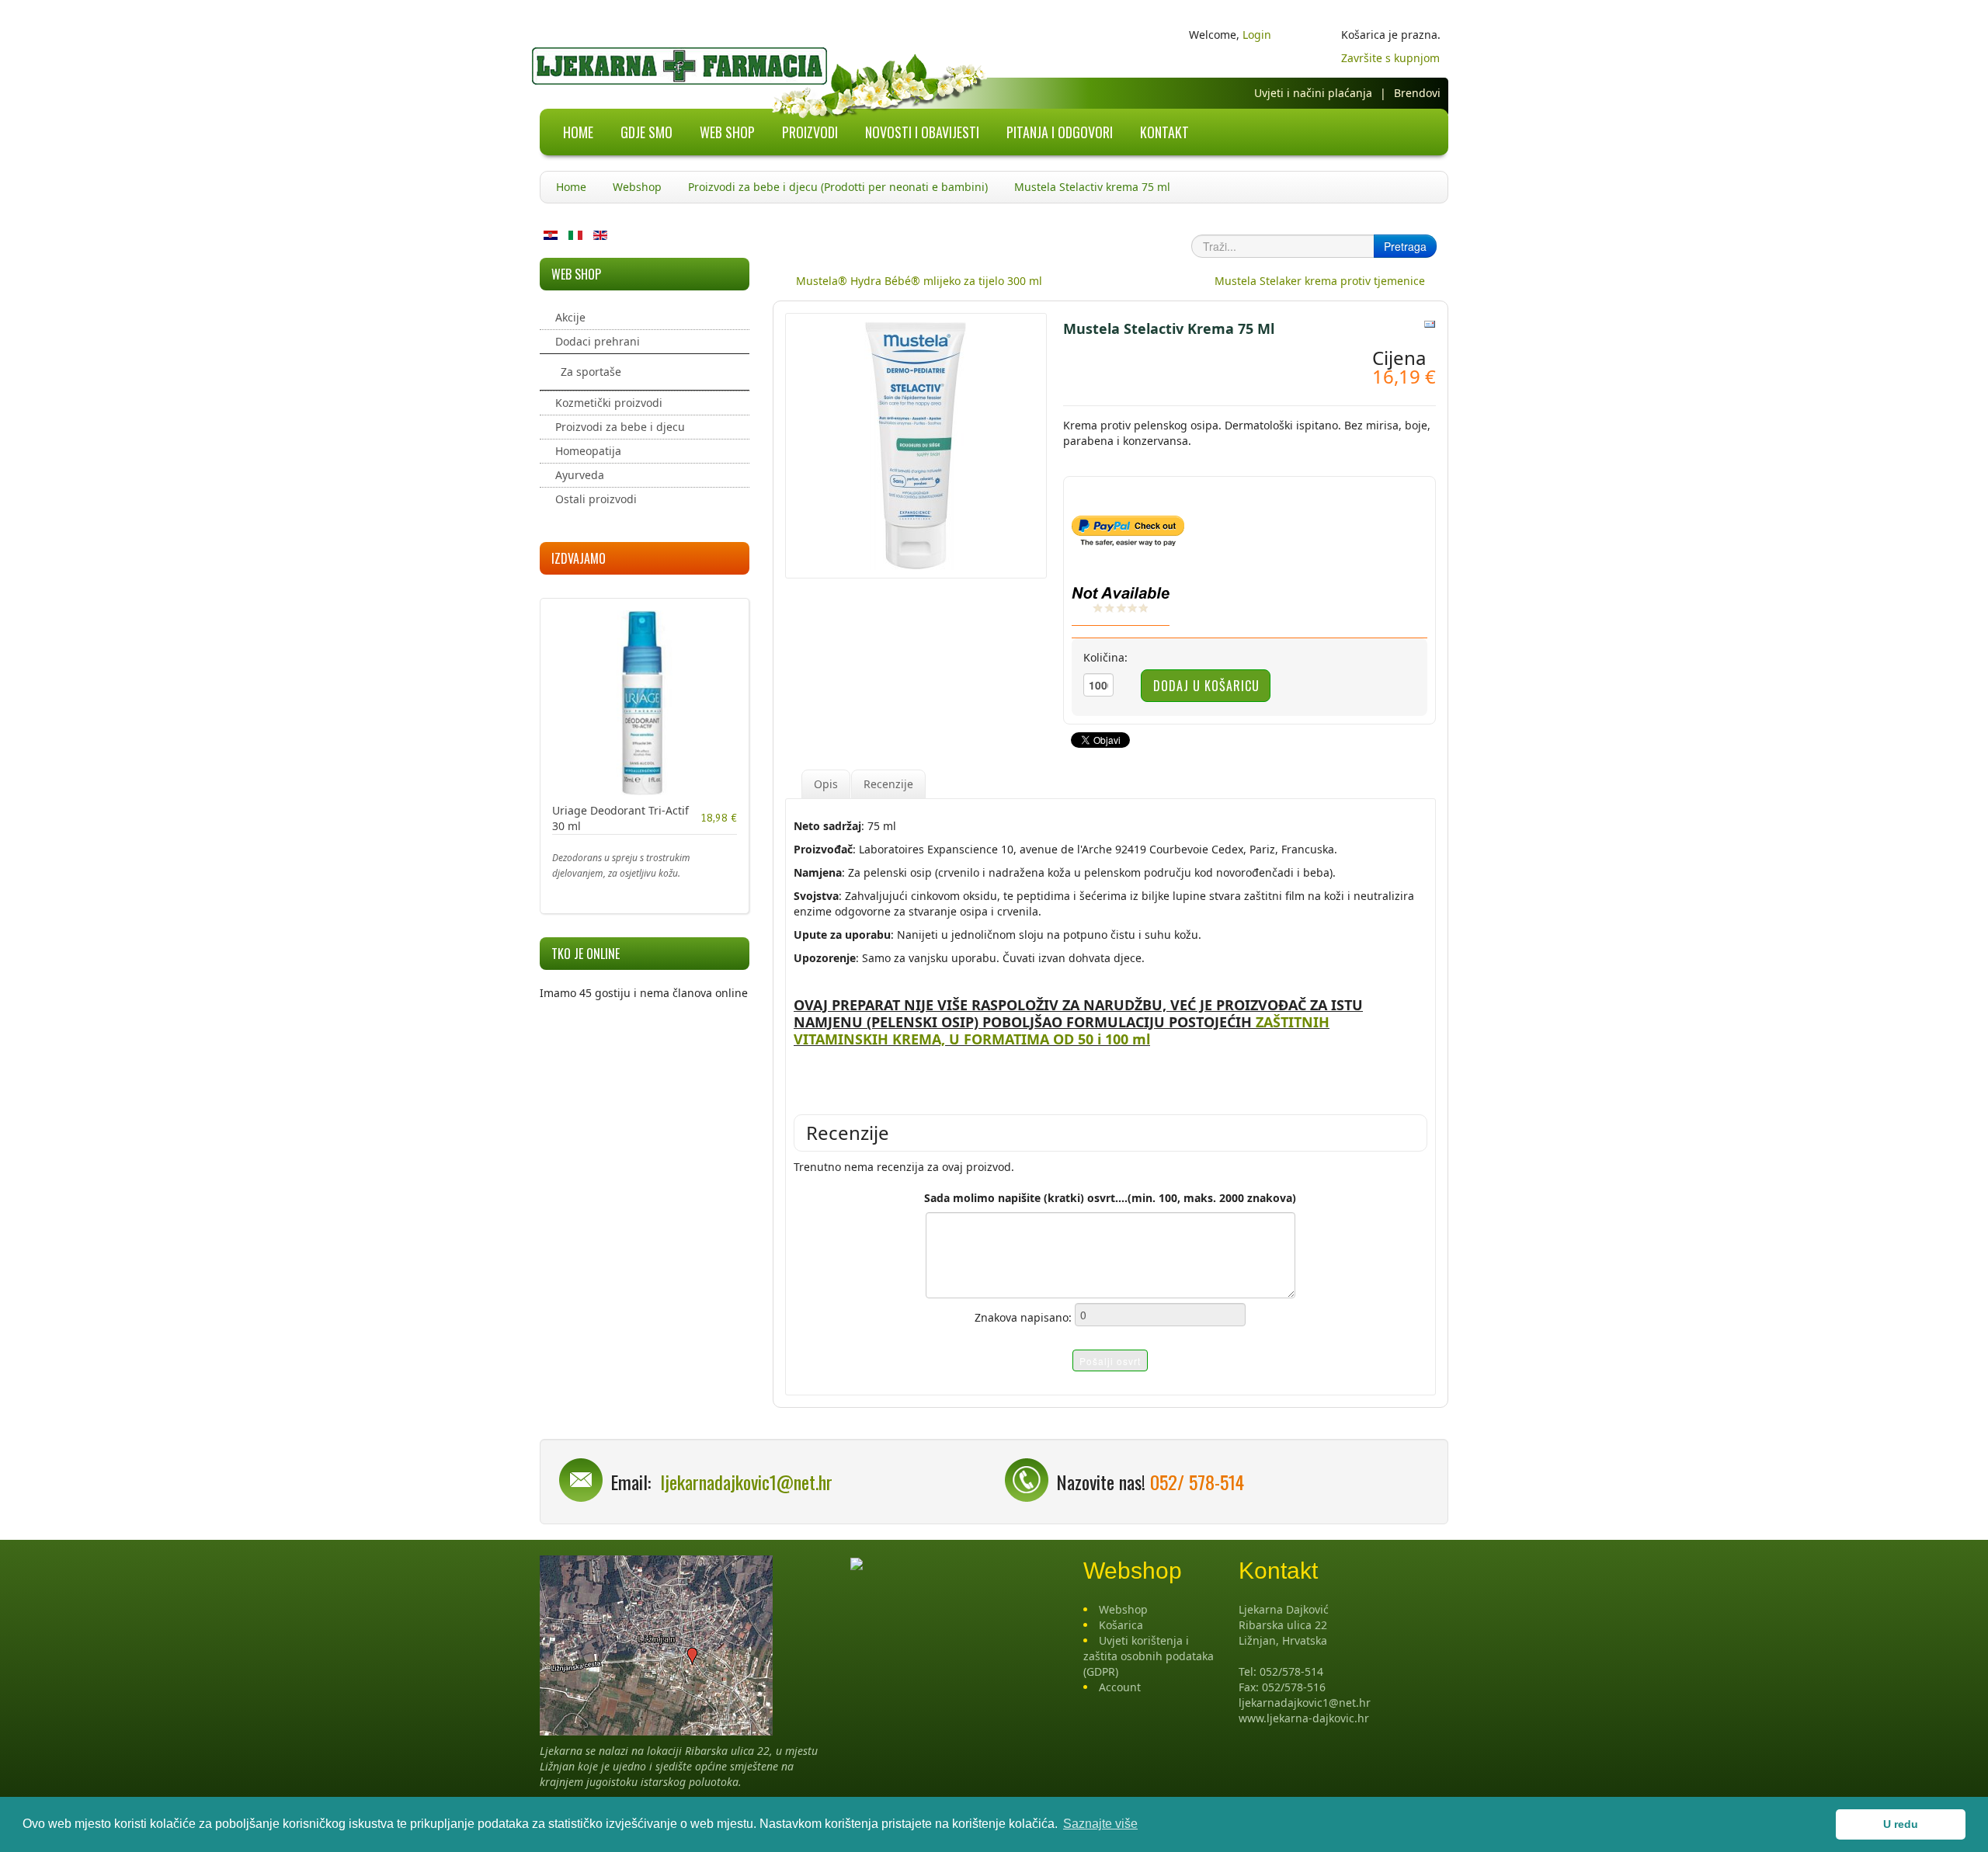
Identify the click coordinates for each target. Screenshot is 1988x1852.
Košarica (1121, 1625)
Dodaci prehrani (598, 341)
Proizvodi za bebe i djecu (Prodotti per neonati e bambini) (838, 187)
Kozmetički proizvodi (609, 403)
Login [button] (1257, 35)
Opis (826, 784)
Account (1120, 1687)
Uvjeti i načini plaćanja (1313, 93)
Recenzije (888, 784)
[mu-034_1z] (916, 445)
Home (571, 187)
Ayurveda (580, 475)
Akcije (570, 317)
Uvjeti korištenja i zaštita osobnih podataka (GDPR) (1149, 1656)
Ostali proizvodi (596, 499)
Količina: (1105, 657)
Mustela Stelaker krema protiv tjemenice (1320, 281)
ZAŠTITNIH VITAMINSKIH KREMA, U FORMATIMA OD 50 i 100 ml (1062, 1030)
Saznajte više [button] (1100, 1824)
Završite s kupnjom (1390, 58)
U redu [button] (1901, 1824)
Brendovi (1417, 93)
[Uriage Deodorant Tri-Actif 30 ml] (645, 702)
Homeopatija (588, 451)
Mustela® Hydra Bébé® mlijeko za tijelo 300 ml (919, 281)
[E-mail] (1430, 323)
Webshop (637, 187)
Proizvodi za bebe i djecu (620, 427)
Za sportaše (591, 372)
